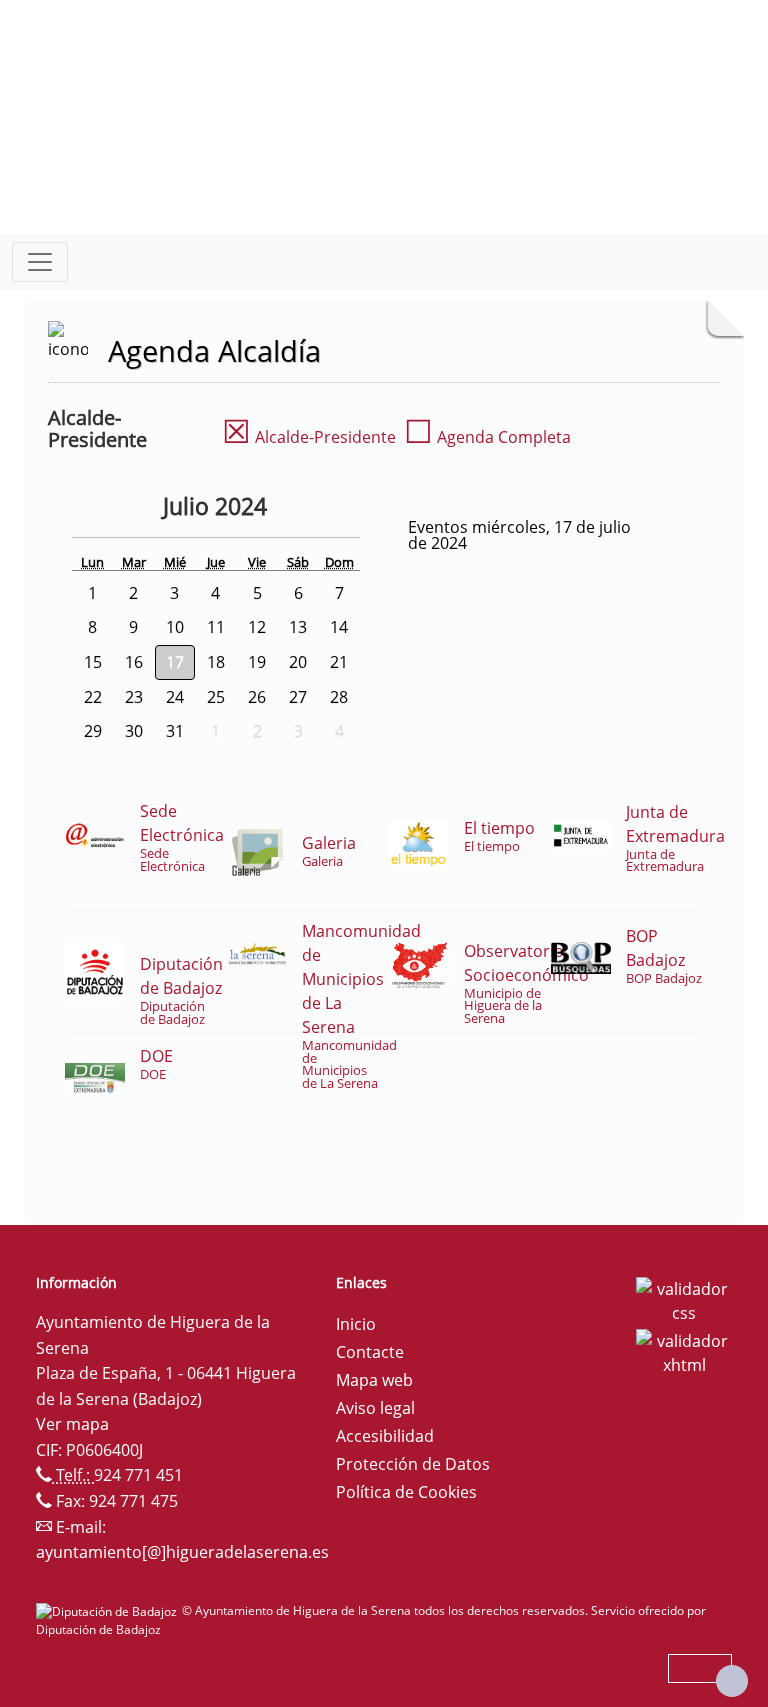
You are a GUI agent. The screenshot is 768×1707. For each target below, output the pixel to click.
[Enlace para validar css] (684, 1299)
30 (134, 731)
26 (257, 697)
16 (134, 662)
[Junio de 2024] (148, 509)
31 (175, 731)
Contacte (370, 1352)
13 (298, 627)
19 (257, 662)
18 (216, 662)
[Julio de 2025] (288, 509)
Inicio (356, 1324)
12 (257, 627)
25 (216, 697)
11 (216, 627)
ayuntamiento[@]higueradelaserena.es (182, 1552)
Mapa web (374, 1380)
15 (93, 662)
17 (175, 662)
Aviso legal (375, 1408)
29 (93, 731)
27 (298, 697)
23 (134, 697)
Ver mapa (72, 1424)
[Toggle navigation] (40, 262)
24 (175, 697)
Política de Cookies (406, 1492)
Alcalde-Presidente (309, 437)
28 (339, 697)
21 (339, 662)
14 (339, 627)
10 (175, 627)
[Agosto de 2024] (316, 509)
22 (93, 697)
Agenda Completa (487, 437)
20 (298, 662)
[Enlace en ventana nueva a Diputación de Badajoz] (109, 1610)
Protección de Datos (413, 1464)
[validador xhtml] (684, 1351)
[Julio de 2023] (110, 509)
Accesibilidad (385, 1436)
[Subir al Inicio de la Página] (732, 1681)
